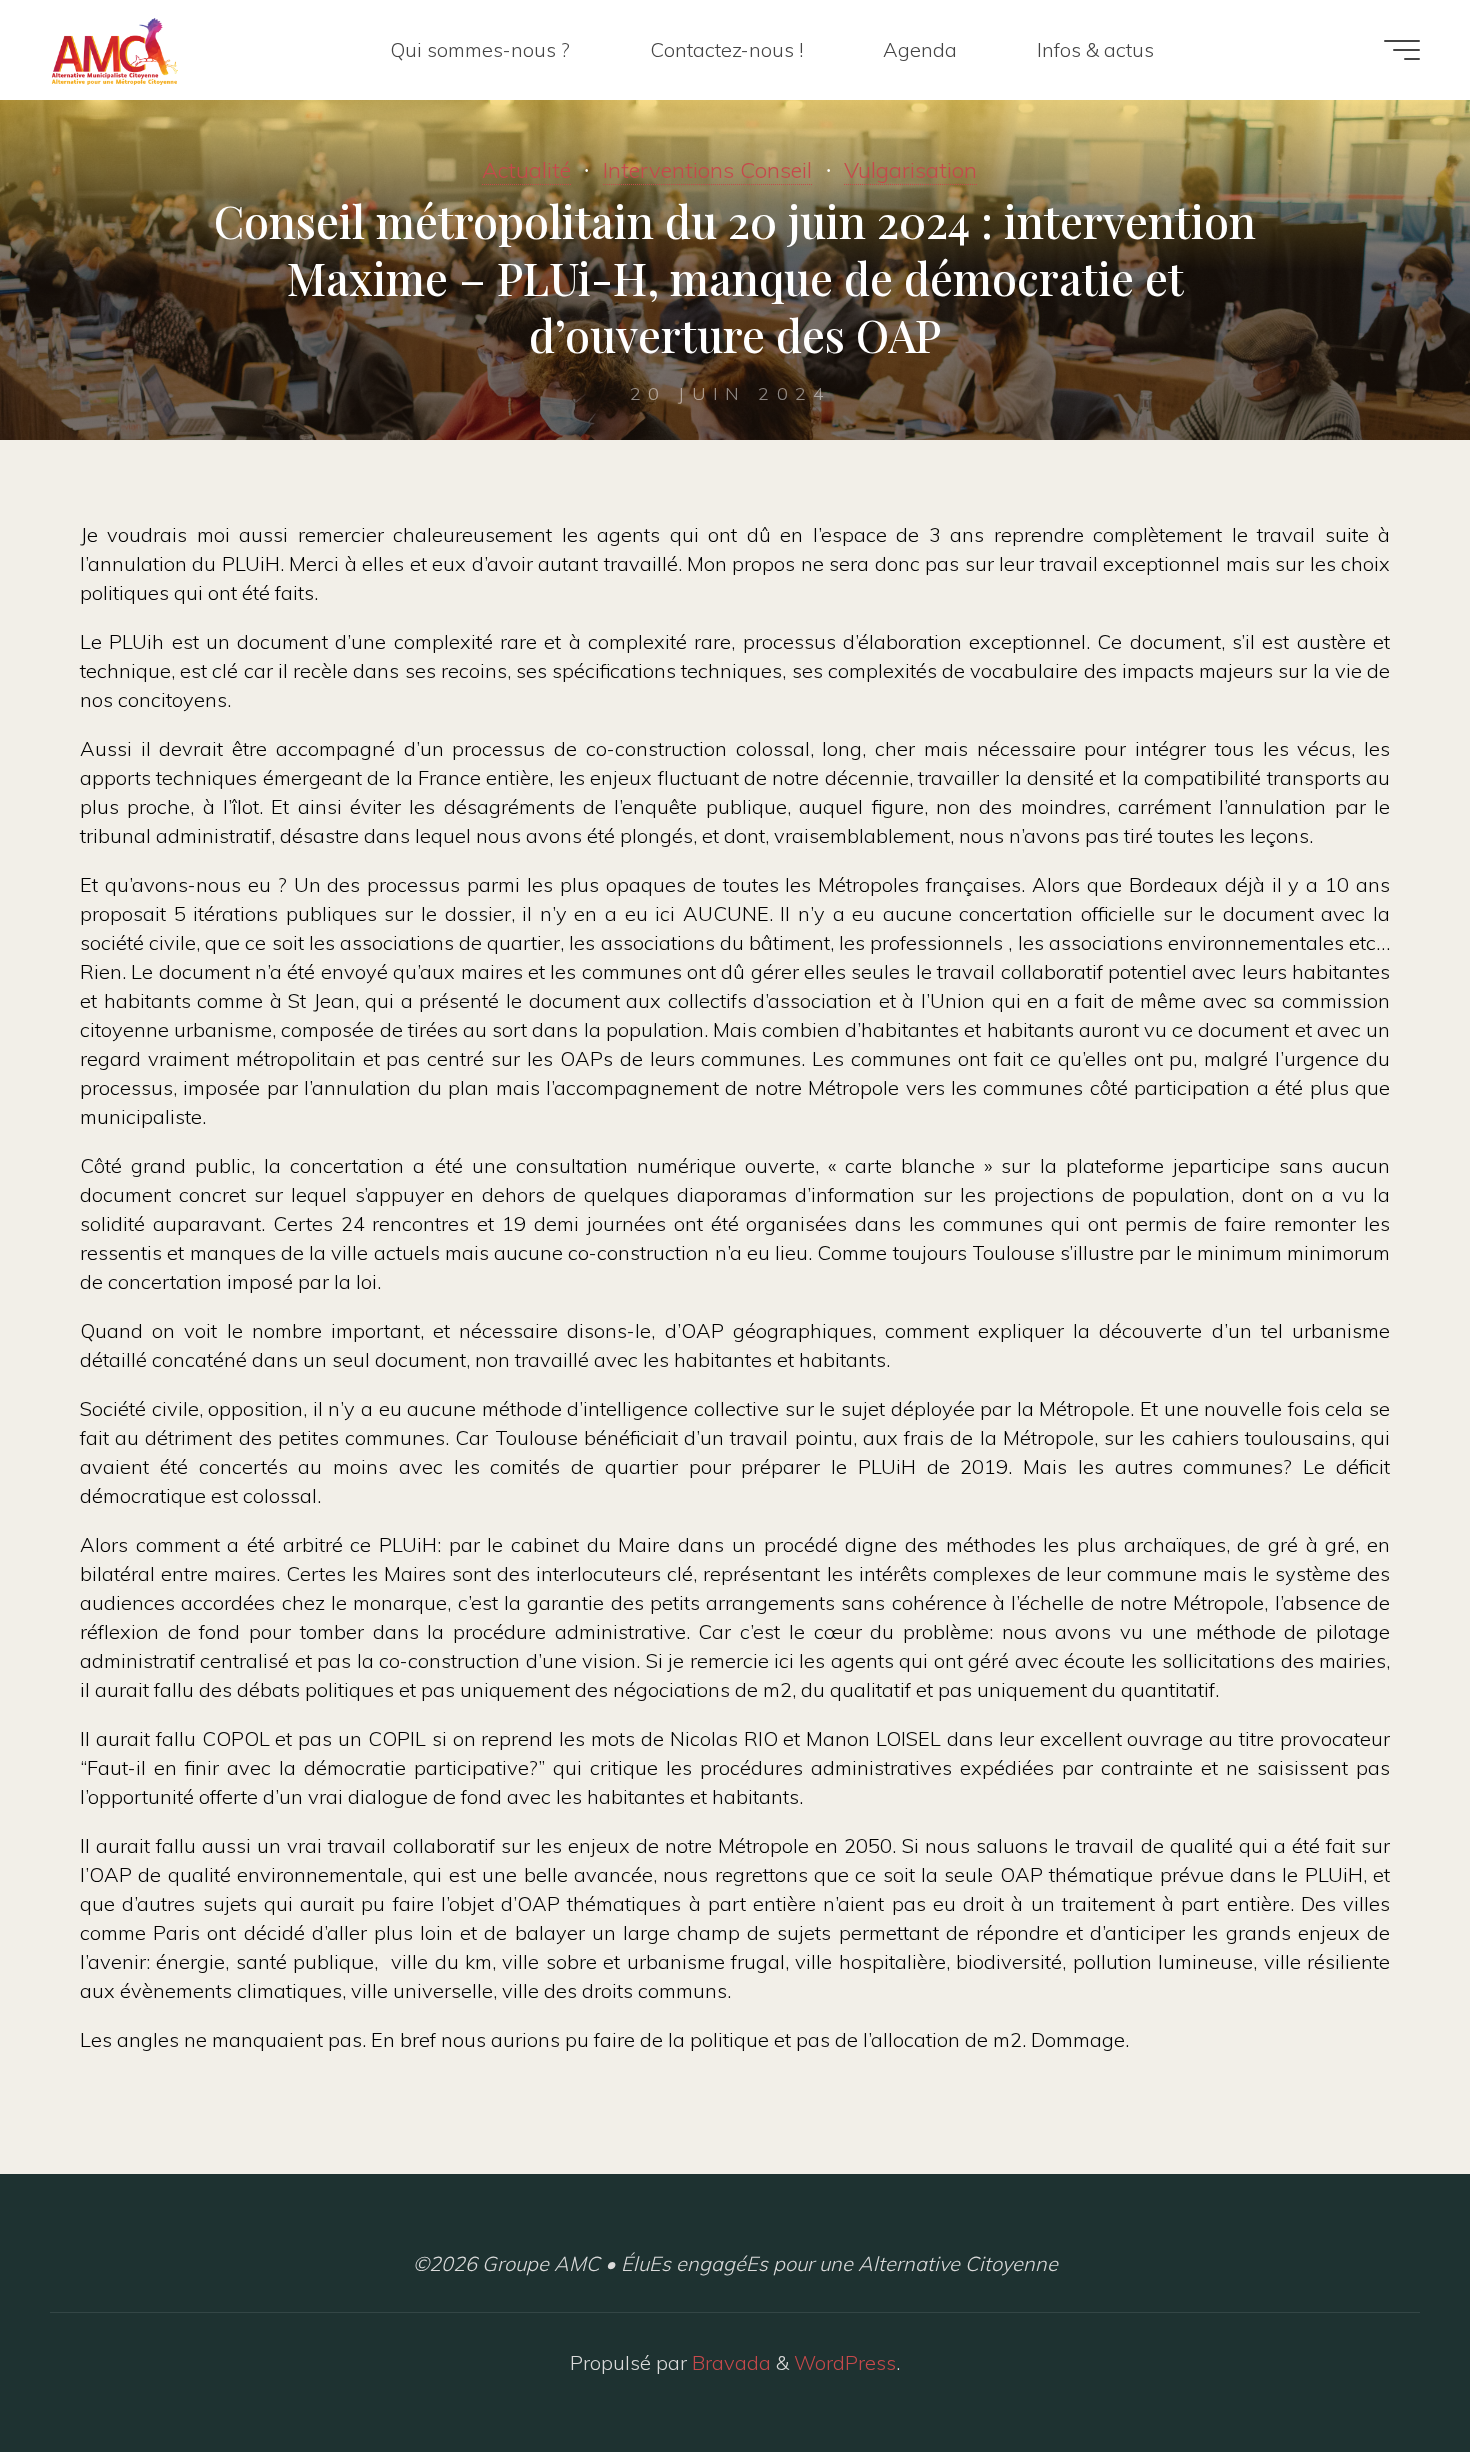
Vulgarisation (910, 170)
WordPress (845, 2362)
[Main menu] (1402, 50)
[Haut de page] (1392, 2374)
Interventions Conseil (707, 170)
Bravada (729, 2362)
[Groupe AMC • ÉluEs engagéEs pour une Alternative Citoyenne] (114, 49)
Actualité (526, 170)
